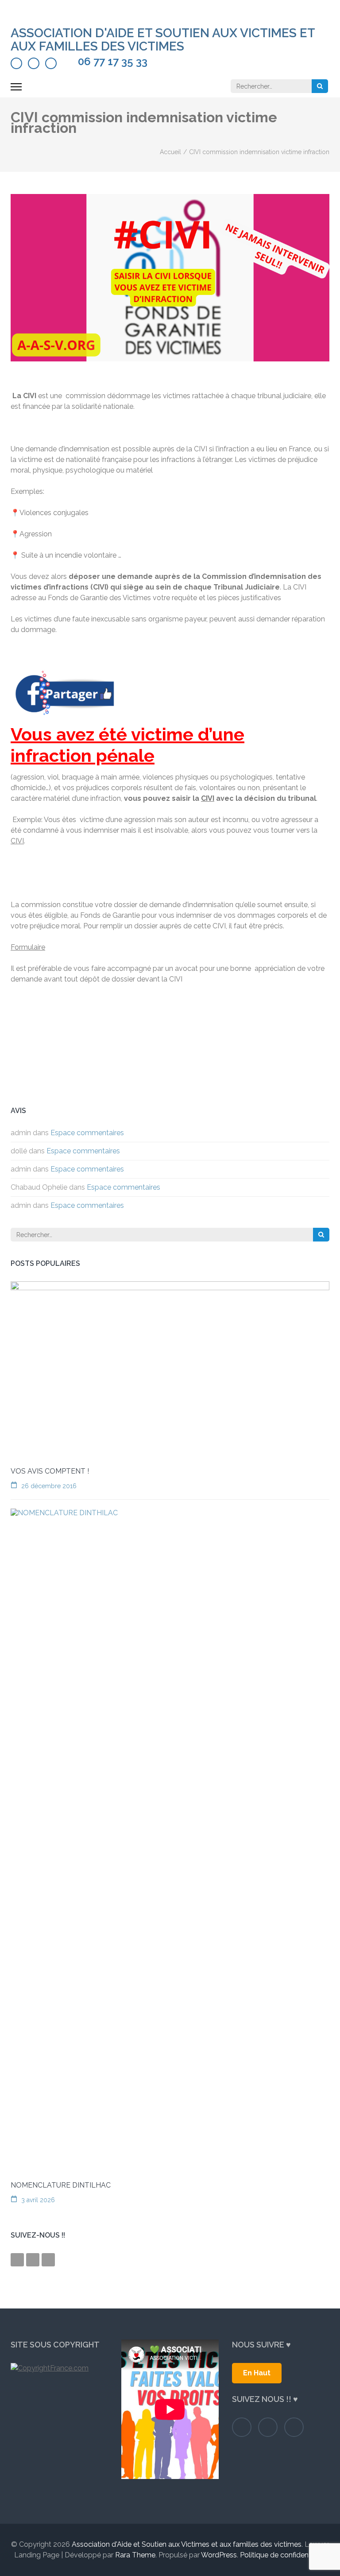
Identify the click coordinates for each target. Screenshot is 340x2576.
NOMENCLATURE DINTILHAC (61, 2185)
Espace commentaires (87, 1133)
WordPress (219, 2555)
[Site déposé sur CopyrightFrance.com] (59, 2368)
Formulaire (28, 947)
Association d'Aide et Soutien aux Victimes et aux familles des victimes (163, 40)
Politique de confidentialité (283, 2555)
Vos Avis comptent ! (50, 1471)
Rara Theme (135, 2555)
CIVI (208, 798)
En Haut (257, 2373)
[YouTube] (51, 63)
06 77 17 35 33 (113, 62)
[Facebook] (16, 63)
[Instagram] (34, 63)
